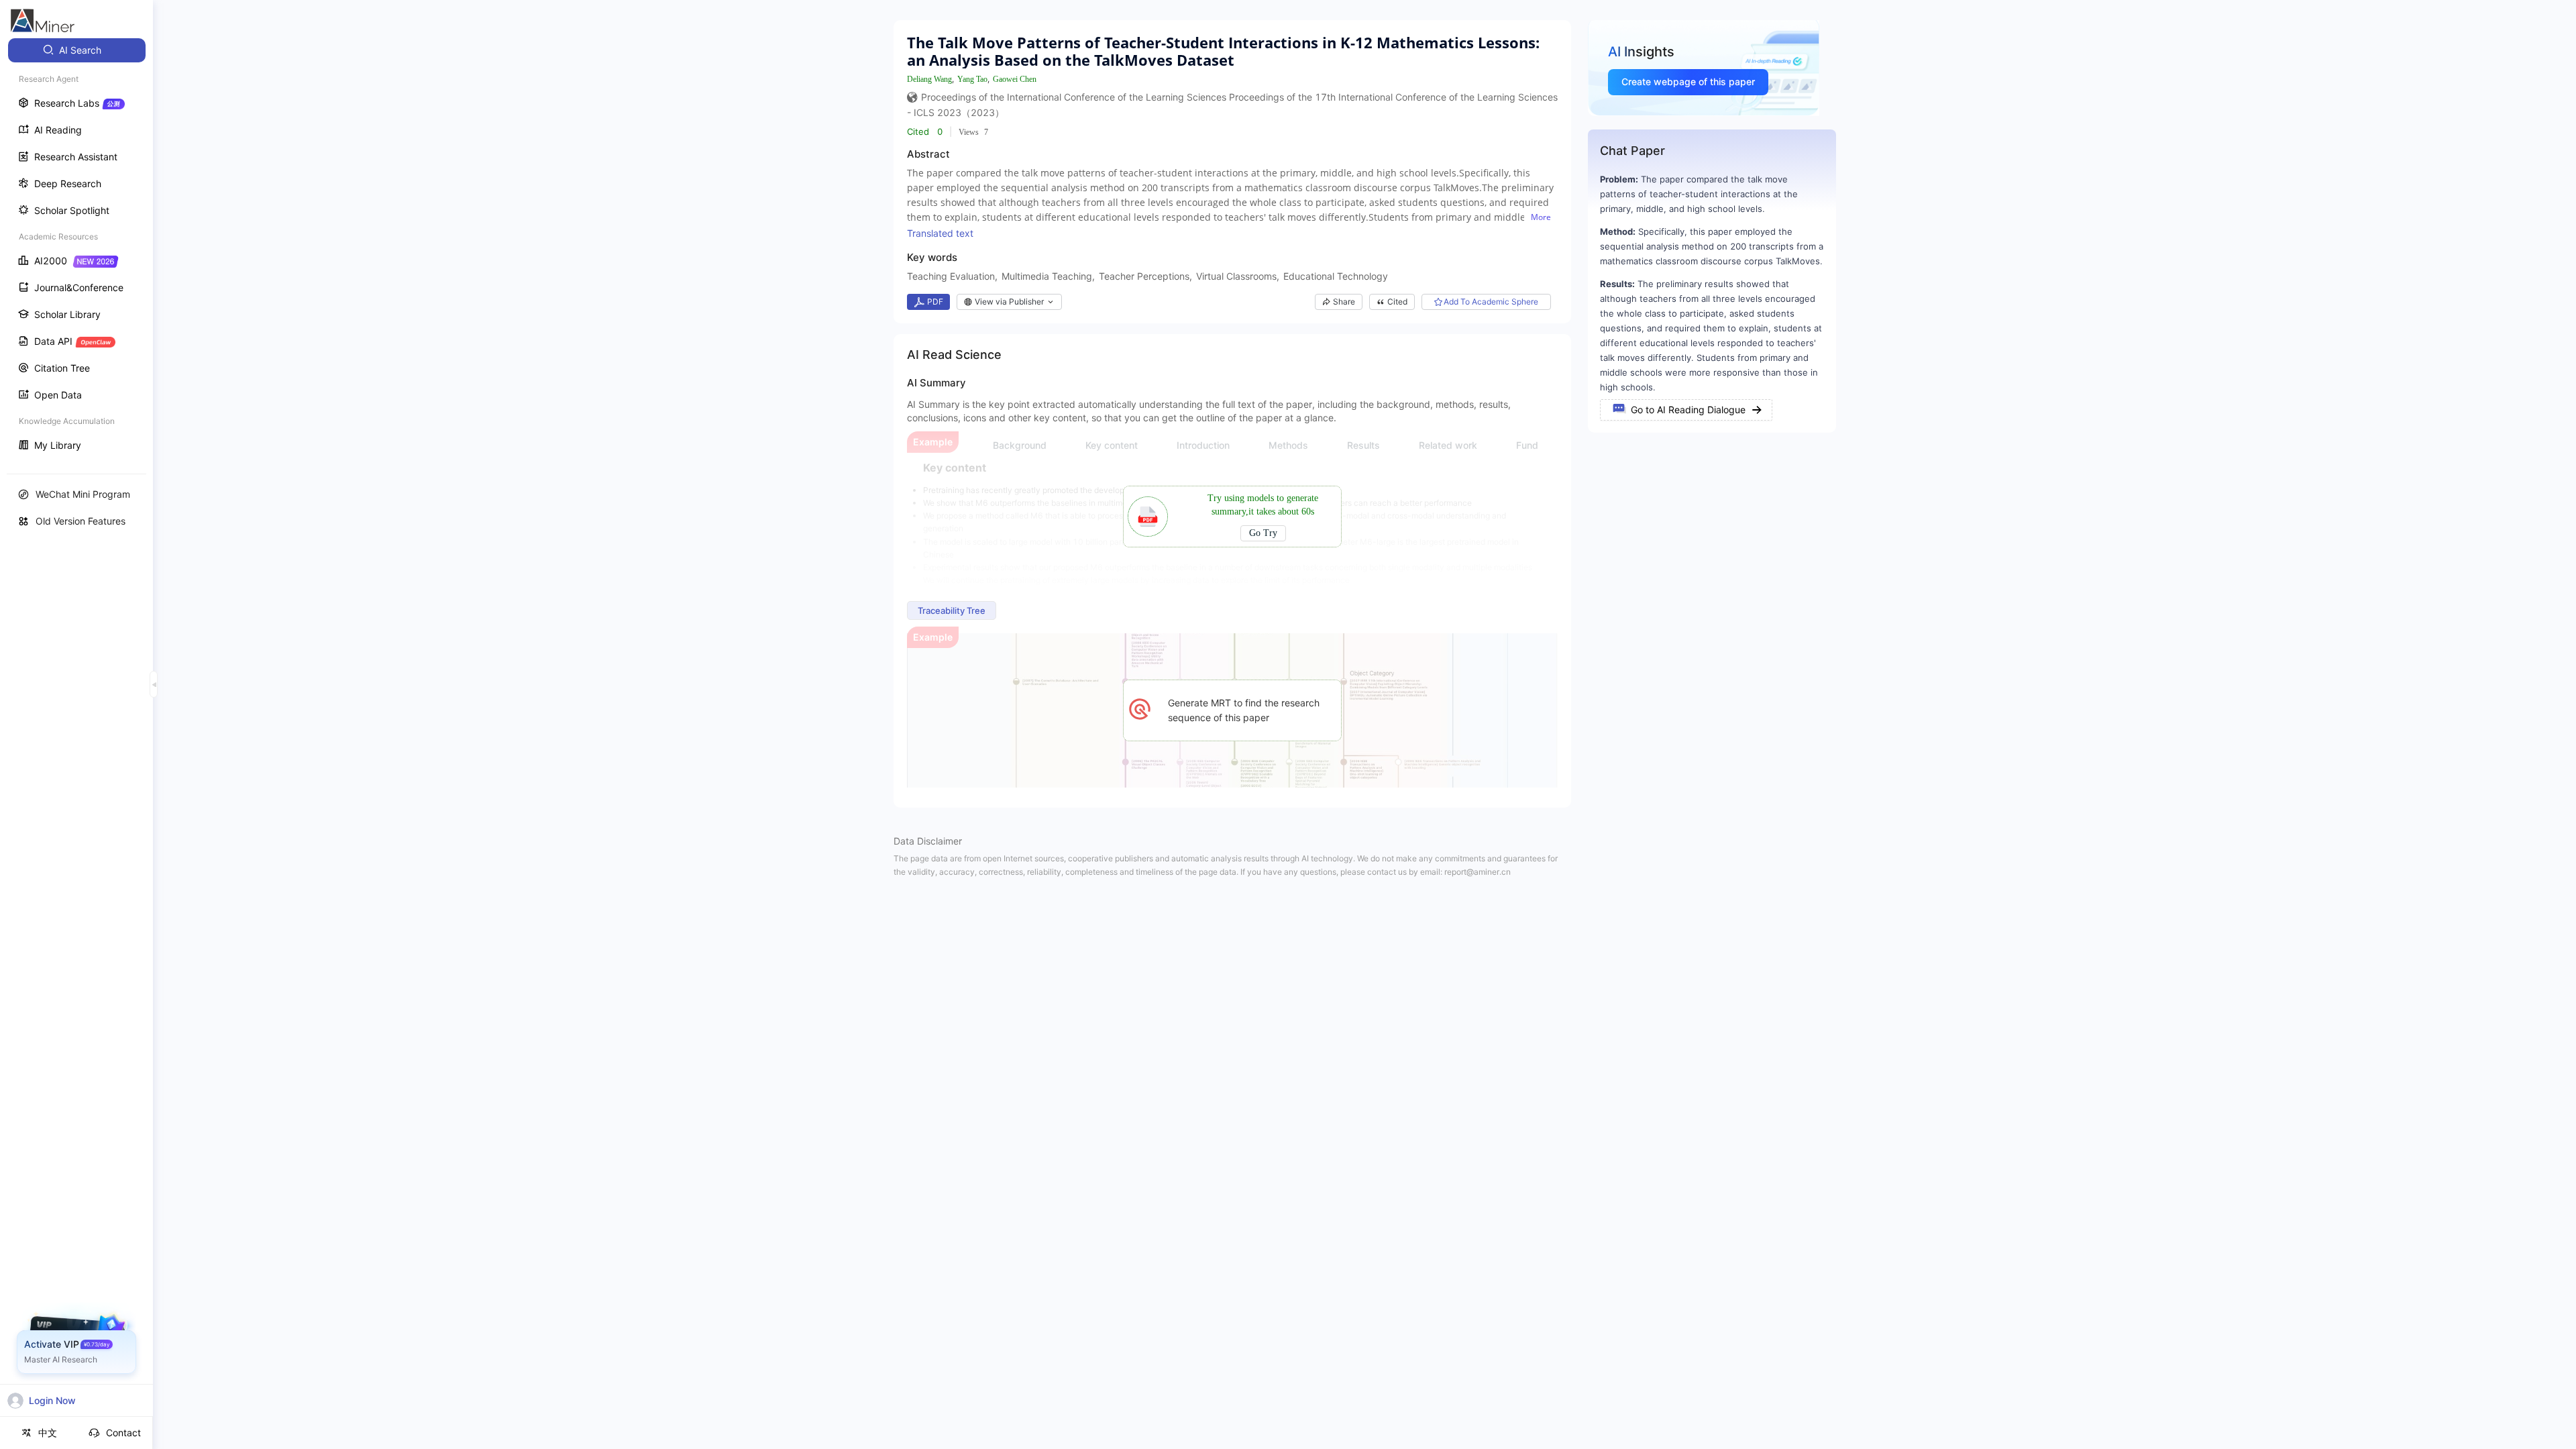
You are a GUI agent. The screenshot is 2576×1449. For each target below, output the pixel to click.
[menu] (76, 249)
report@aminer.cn (1478, 872)
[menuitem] (77, 50)
